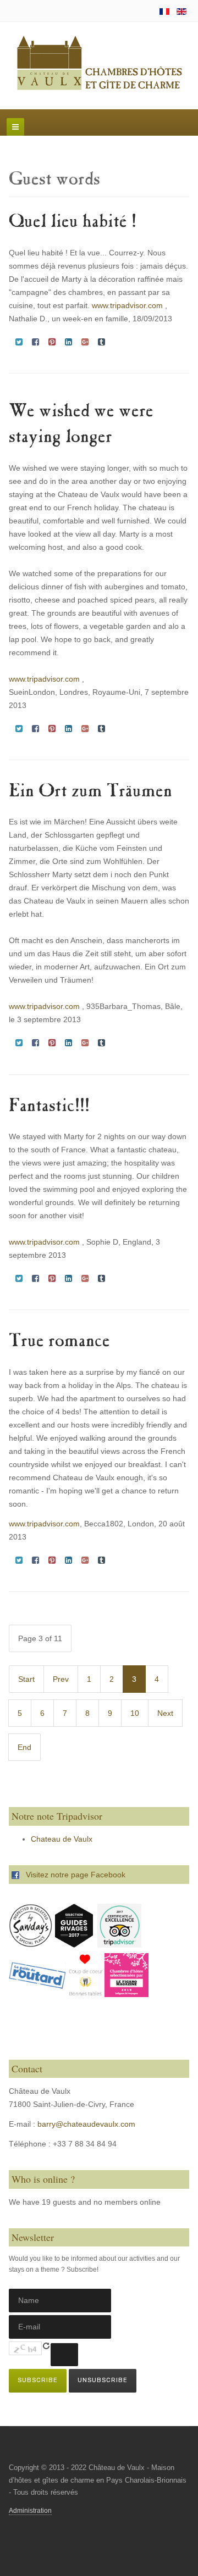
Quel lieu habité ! (73, 223)
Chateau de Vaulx (62, 1839)
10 (135, 1713)
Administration (30, 2511)
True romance (59, 1342)
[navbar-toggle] (15, 127)
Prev (61, 1679)
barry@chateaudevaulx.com (86, 2124)
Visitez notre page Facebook (72, 1875)
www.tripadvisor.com (127, 305)
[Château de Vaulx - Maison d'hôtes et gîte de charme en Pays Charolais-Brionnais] (99, 64)
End (24, 1747)
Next (165, 1713)
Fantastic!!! (49, 1107)
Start (26, 1679)
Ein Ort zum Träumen (90, 792)
